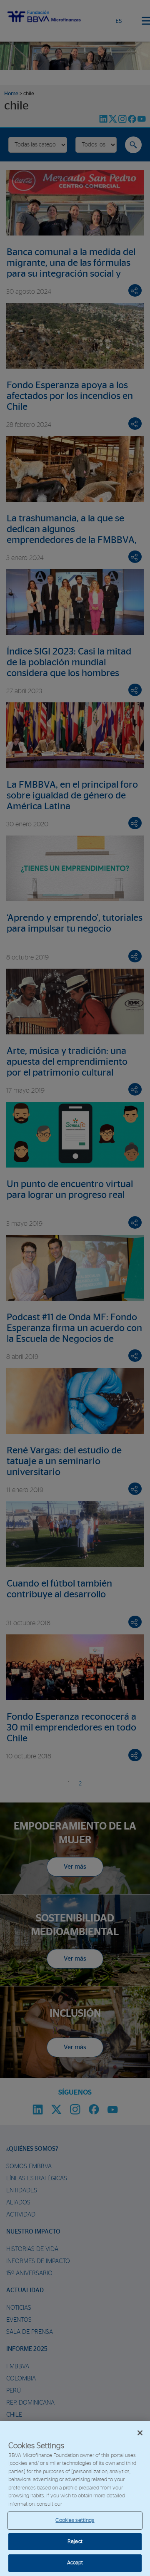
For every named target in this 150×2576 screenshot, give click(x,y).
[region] (75, 2499)
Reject (75, 2542)
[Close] (140, 2433)
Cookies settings (75, 2520)
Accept (75, 2563)
